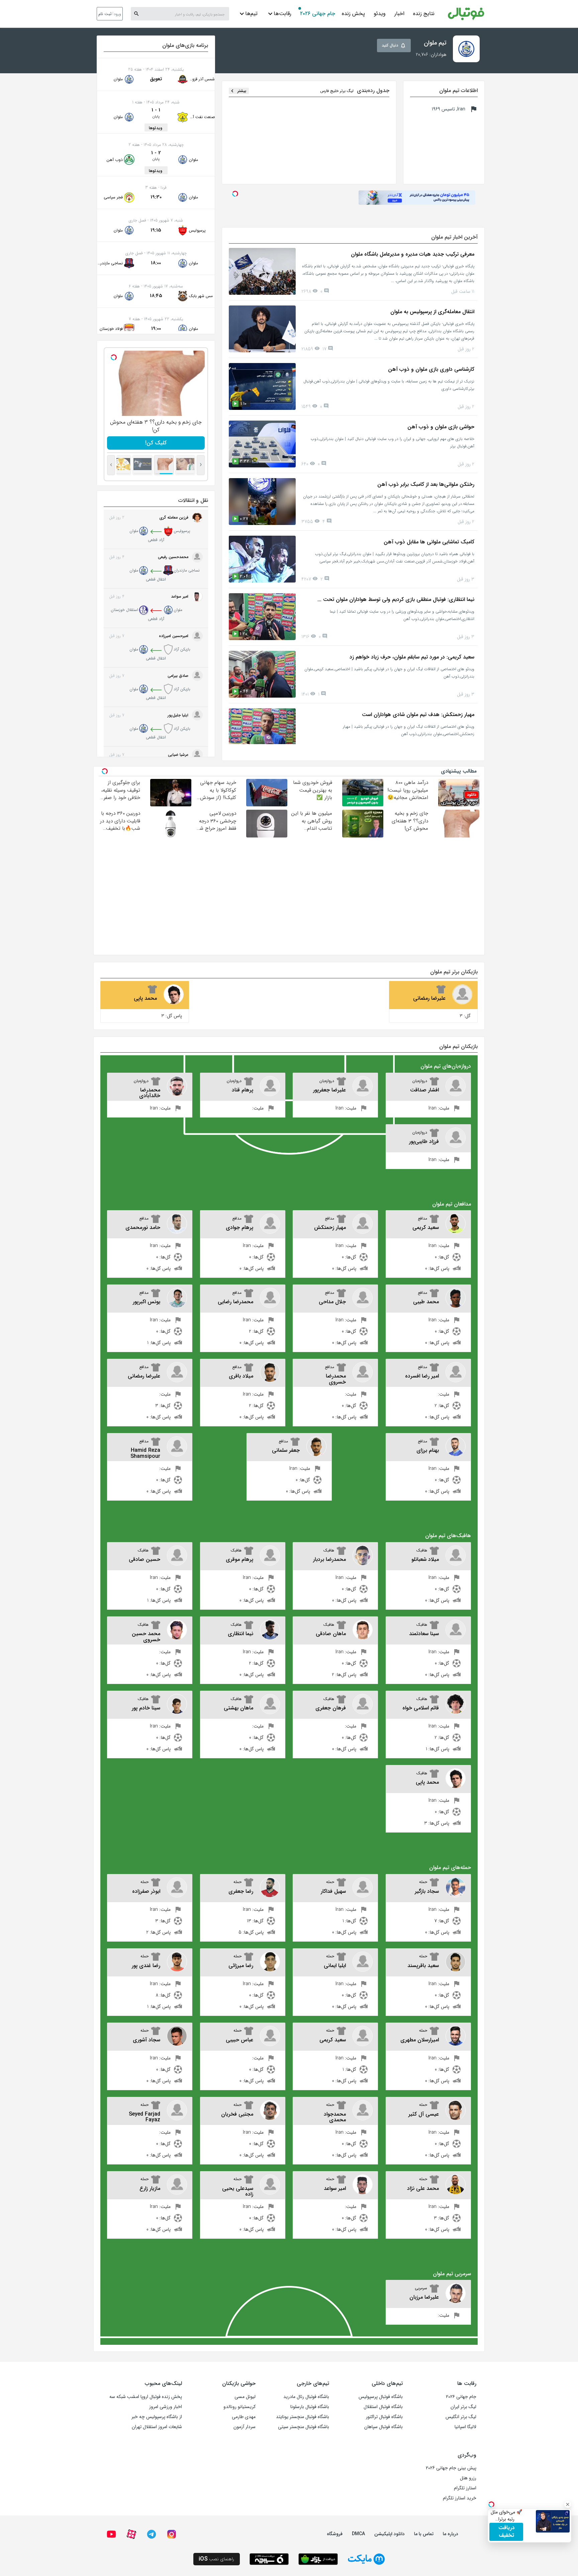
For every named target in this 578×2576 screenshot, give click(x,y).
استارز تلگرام (465, 2488)
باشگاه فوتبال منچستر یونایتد (303, 2417)
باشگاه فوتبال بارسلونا (310, 2407)
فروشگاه (335, 2534)
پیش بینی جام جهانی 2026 (451, 2468)
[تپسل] (114, 357)
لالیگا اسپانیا (465, 2427)
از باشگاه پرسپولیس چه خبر (157, 2417)
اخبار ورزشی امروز (166, 2407)
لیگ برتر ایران (463, 2407)
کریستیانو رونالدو (239, 2407)
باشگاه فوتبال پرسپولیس (381, 2397)
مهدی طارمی (244, 2417)
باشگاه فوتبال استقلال (383, 2407)
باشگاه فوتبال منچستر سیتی (304, 2427)
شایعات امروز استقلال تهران (157, 2427)
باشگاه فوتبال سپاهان (383, 2427)
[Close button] (568, 2504)
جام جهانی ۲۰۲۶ (318, 14)
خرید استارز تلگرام (460, 2498)
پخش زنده (353, 14)
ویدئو (380, 14)
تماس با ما (424, 2534)
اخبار (399, 14)
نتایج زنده (424, 14)
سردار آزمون (245, 2427)
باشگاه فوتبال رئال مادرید (306, 2397)
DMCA (358, 2534)
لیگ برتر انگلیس (461, 2417)
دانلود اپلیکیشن (390, 2534)
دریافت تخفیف (506, 2531)
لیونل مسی (245, 2397)
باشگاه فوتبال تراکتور (384, 2417)
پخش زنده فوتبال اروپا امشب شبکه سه (146, 2397)
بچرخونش (156, 443)
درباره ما (451, 2534)
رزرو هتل (468, 2478)
